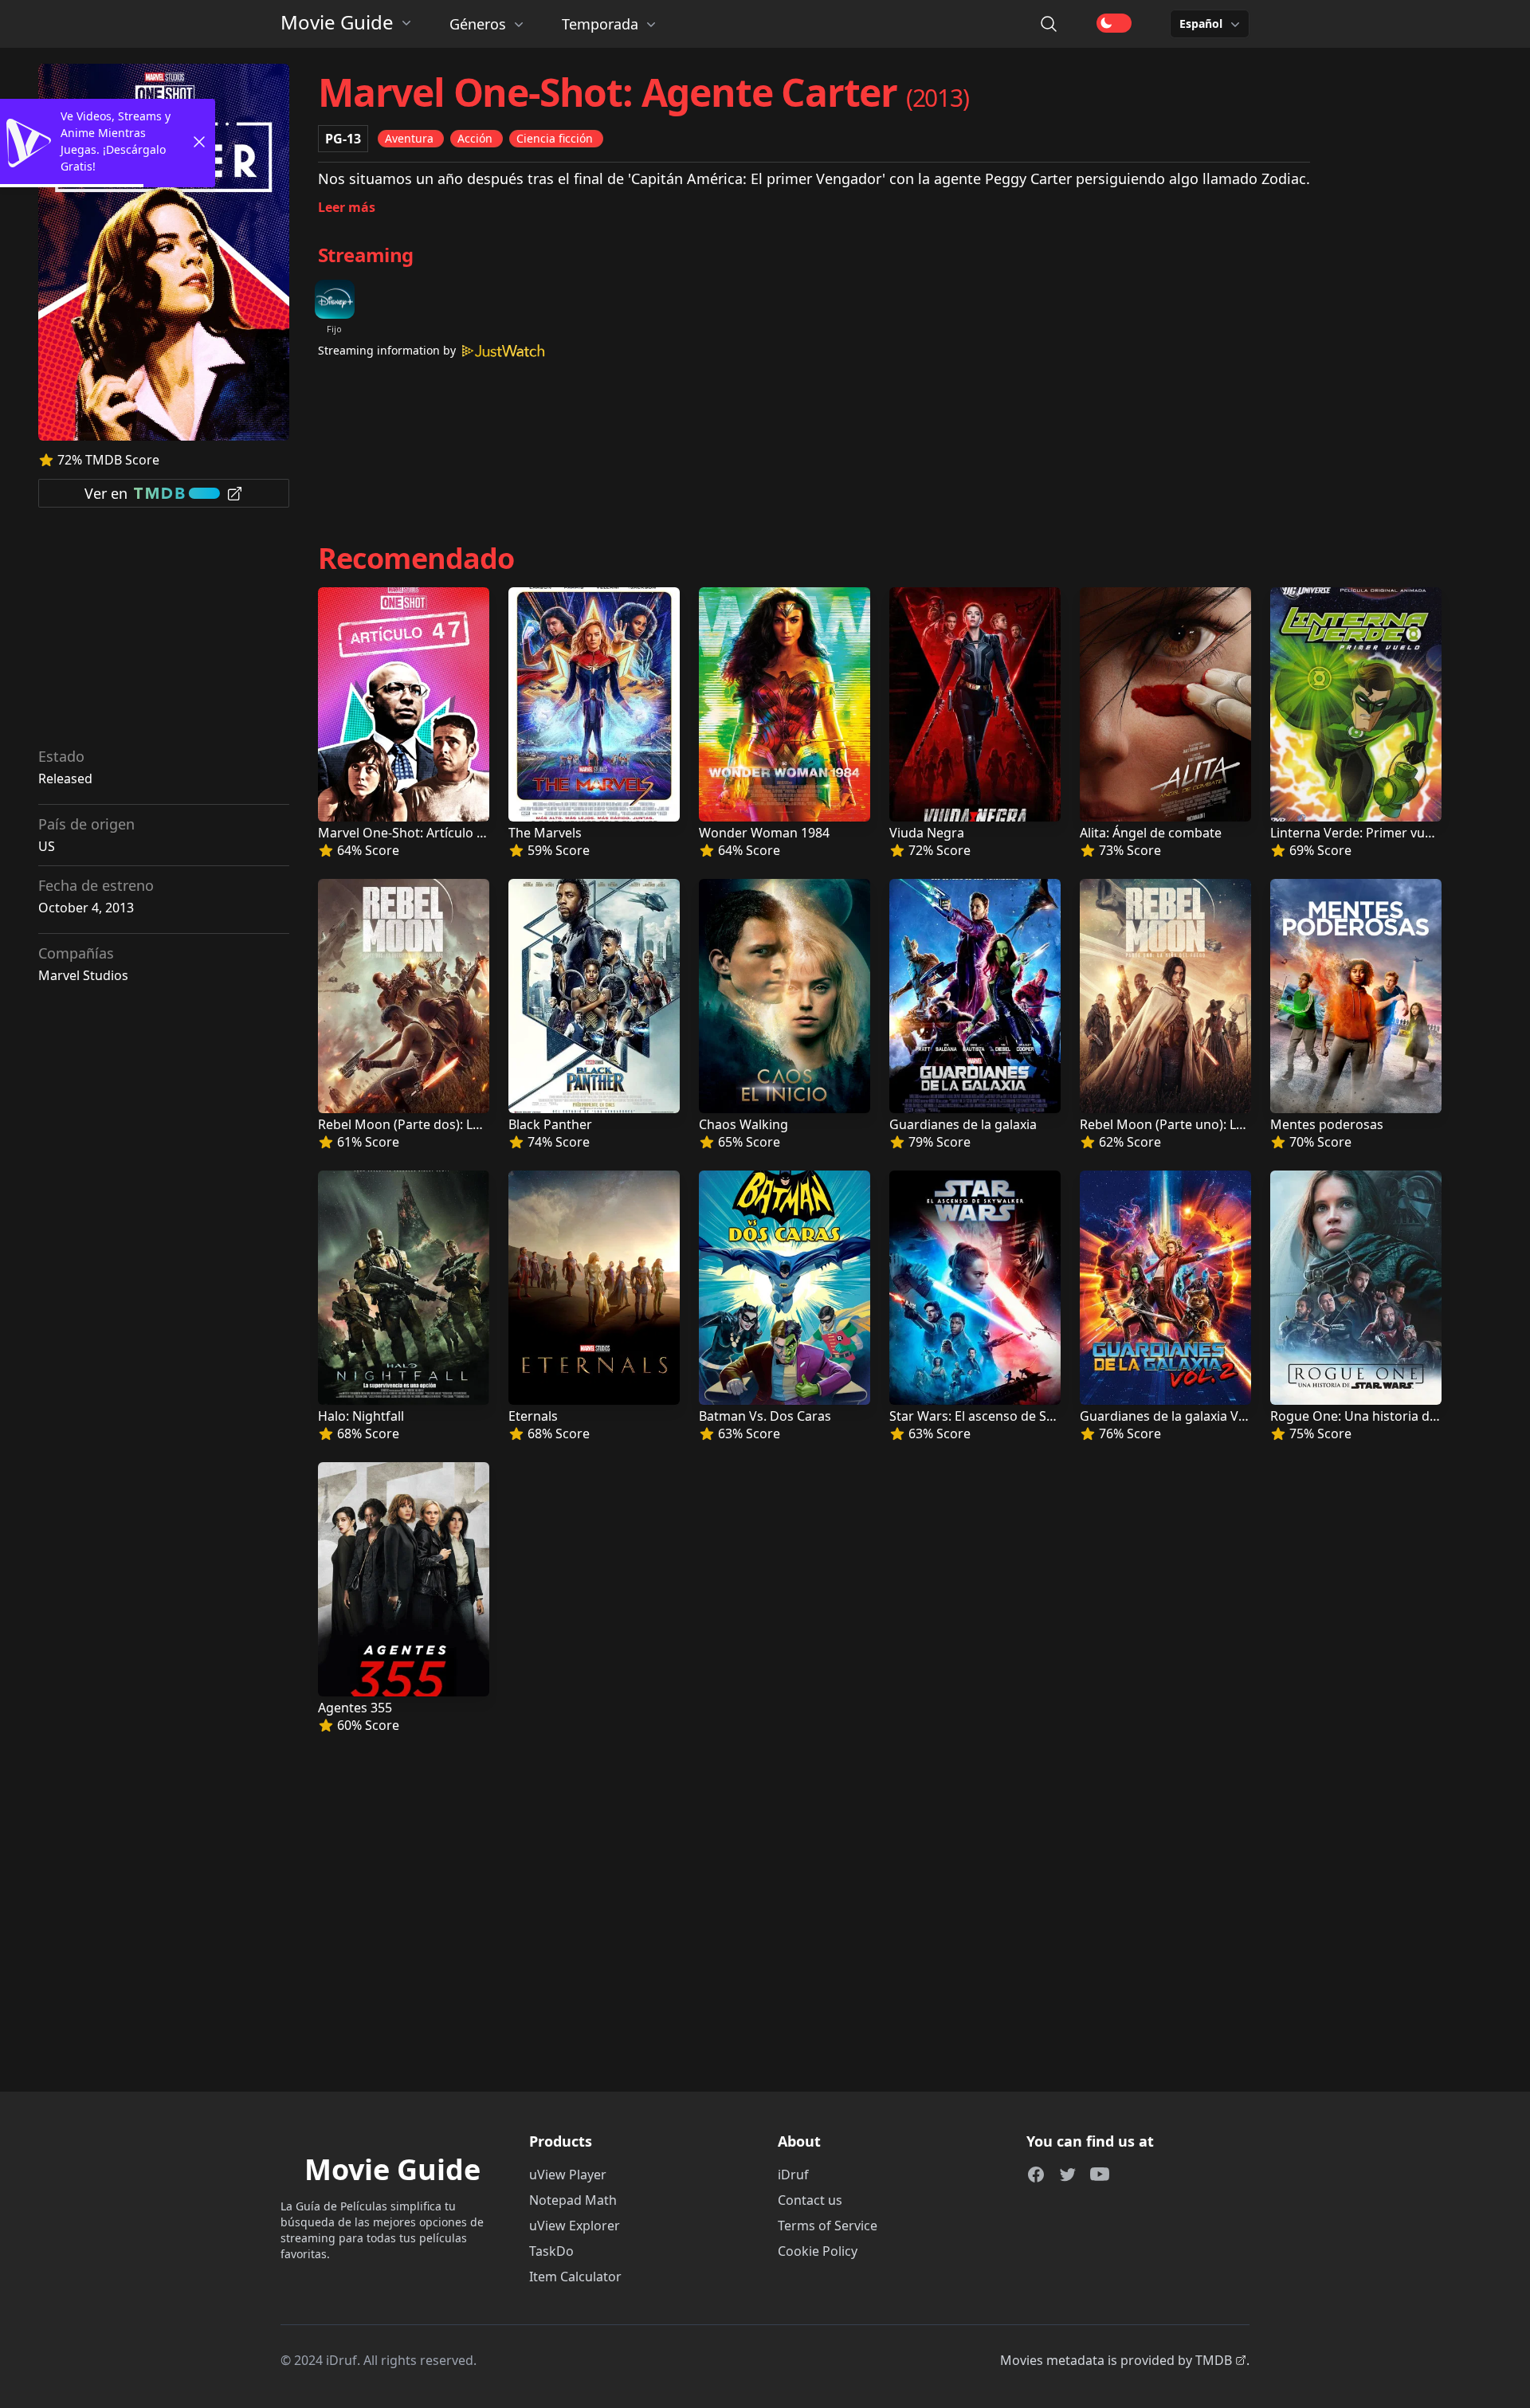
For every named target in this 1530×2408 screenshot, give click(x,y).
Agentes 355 (355, 1708)
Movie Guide (337, 22)
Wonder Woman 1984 (764, 833)
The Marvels (545, 833)
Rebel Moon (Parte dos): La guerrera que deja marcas (479, 1124)
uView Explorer (575, 2226)
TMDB (1214, 2360)
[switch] (1114, 23)
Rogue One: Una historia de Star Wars (1385, 1416)
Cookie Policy (818, 2251)
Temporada (600, 24)
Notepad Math (573, 2200)
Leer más (347, 207)
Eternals (533, 1416)
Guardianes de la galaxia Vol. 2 (1171, 1416)
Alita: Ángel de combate (1151, 833)
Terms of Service (828, 2226)
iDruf (793, 2175)
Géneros (478, 24)
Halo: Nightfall (361, 1416)
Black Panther (550, 1124)
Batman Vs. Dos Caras (765, 1416)
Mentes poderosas (1327, 1124)
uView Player (568, 2175)
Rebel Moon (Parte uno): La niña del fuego (1206, 1124)
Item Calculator (575, 2277)
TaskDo (551, 2251)
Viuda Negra (927, 833)
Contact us (810, 2200)
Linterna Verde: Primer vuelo (1357, 833)
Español (1201, 24)
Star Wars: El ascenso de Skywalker (995, 1416)
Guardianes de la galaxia (963, 1124)
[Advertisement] (164, 633)
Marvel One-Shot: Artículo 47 (404, 833)
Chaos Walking (743, 1124)
